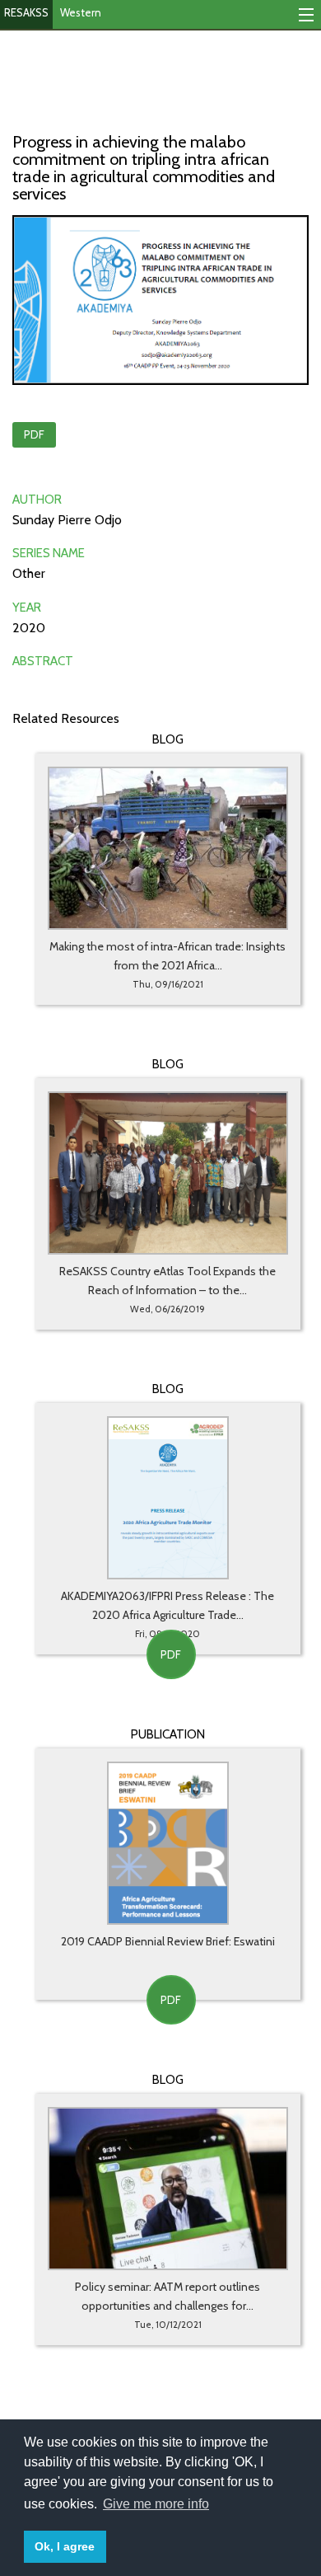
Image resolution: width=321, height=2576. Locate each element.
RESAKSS (26, 12)
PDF (34, 434)
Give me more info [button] (156, 2504)
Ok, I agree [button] (65, 2546)
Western (81, 12)
